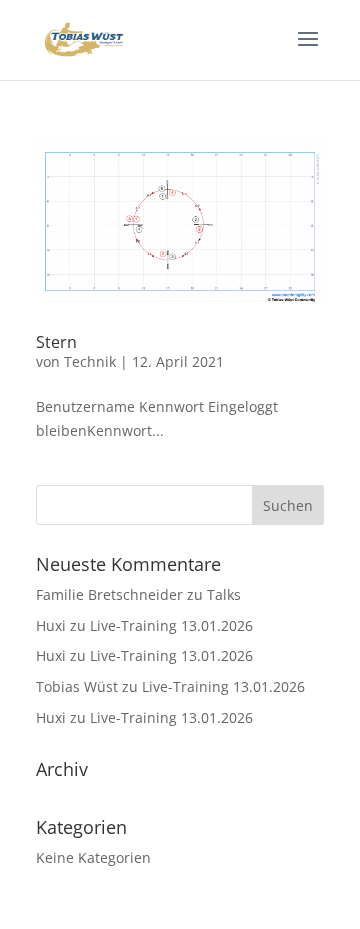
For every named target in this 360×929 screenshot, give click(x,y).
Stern (56, 342)
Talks (224, 594)
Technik (90, 361)
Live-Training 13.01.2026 (171, 625)
